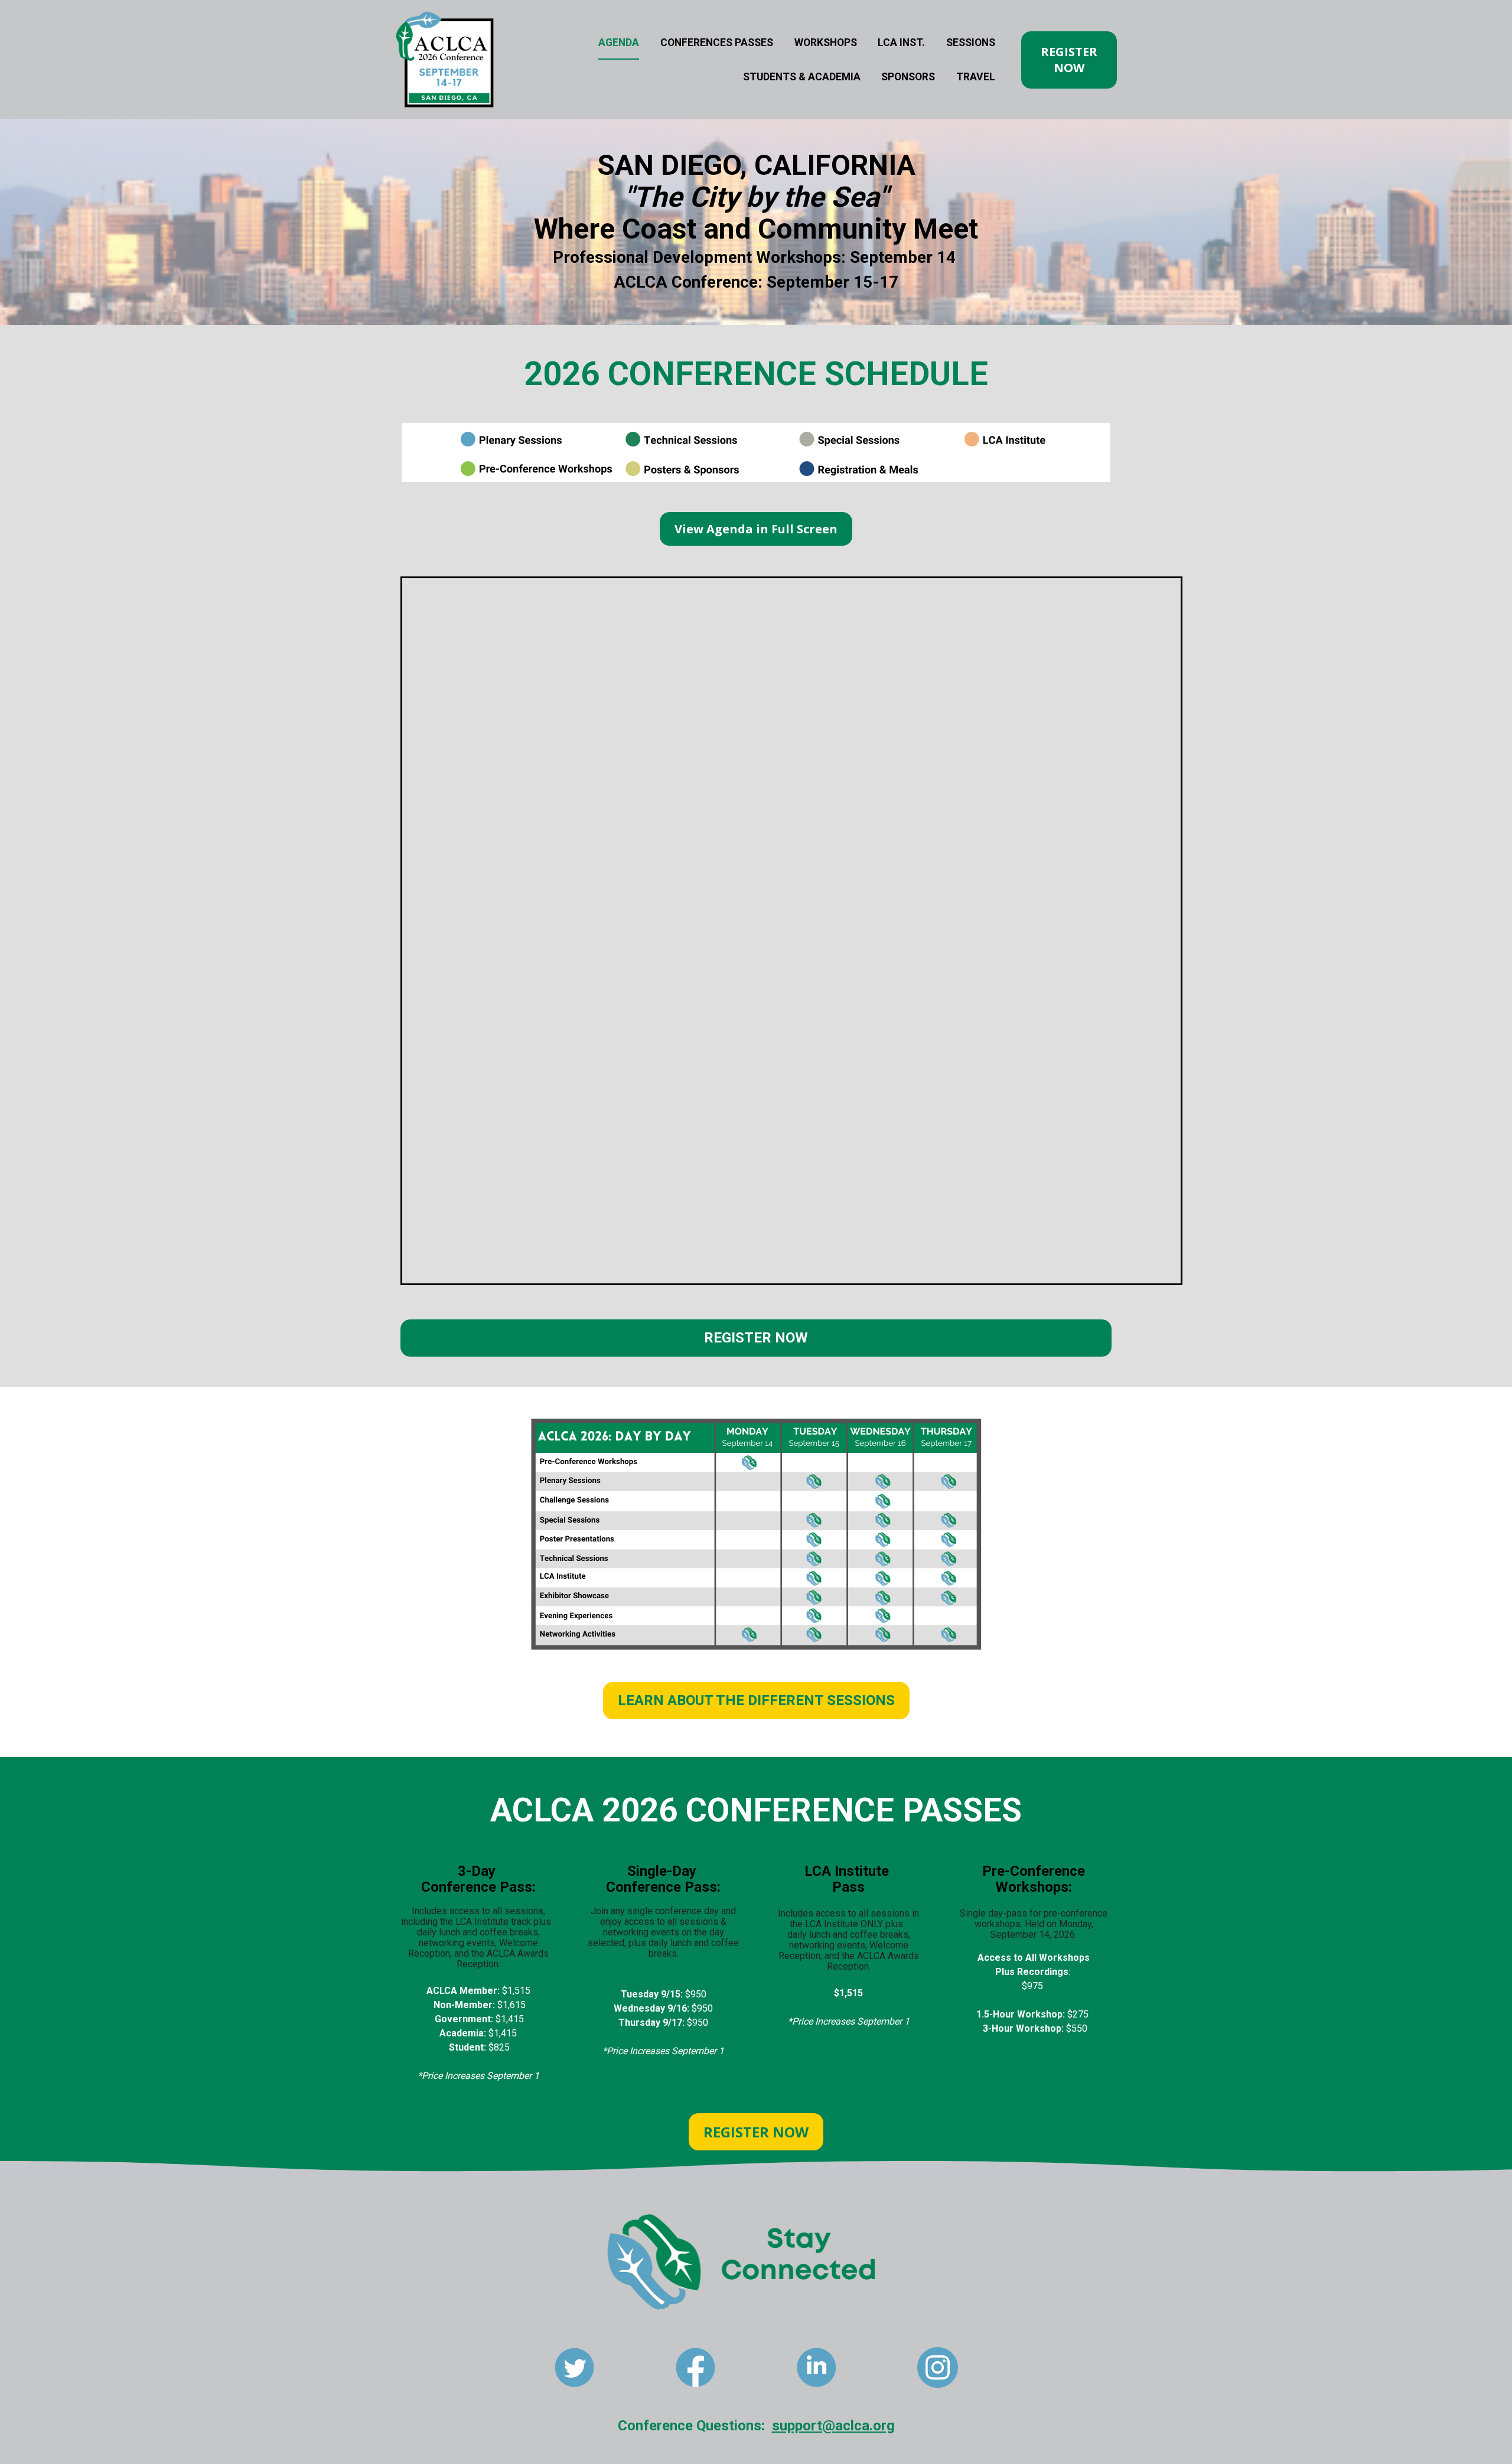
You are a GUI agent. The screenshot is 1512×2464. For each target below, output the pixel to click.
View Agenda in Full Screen (756, 529)
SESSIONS (971, 43)
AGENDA (619, 43)
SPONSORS (908, 77)
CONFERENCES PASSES (717, 43)
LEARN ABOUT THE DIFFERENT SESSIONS (756, 1700)
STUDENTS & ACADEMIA (802, 77)
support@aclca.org (833, 2426)
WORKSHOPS (826, 43)
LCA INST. (901, 43)
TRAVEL (976, 77)
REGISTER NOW (1069, 60)
